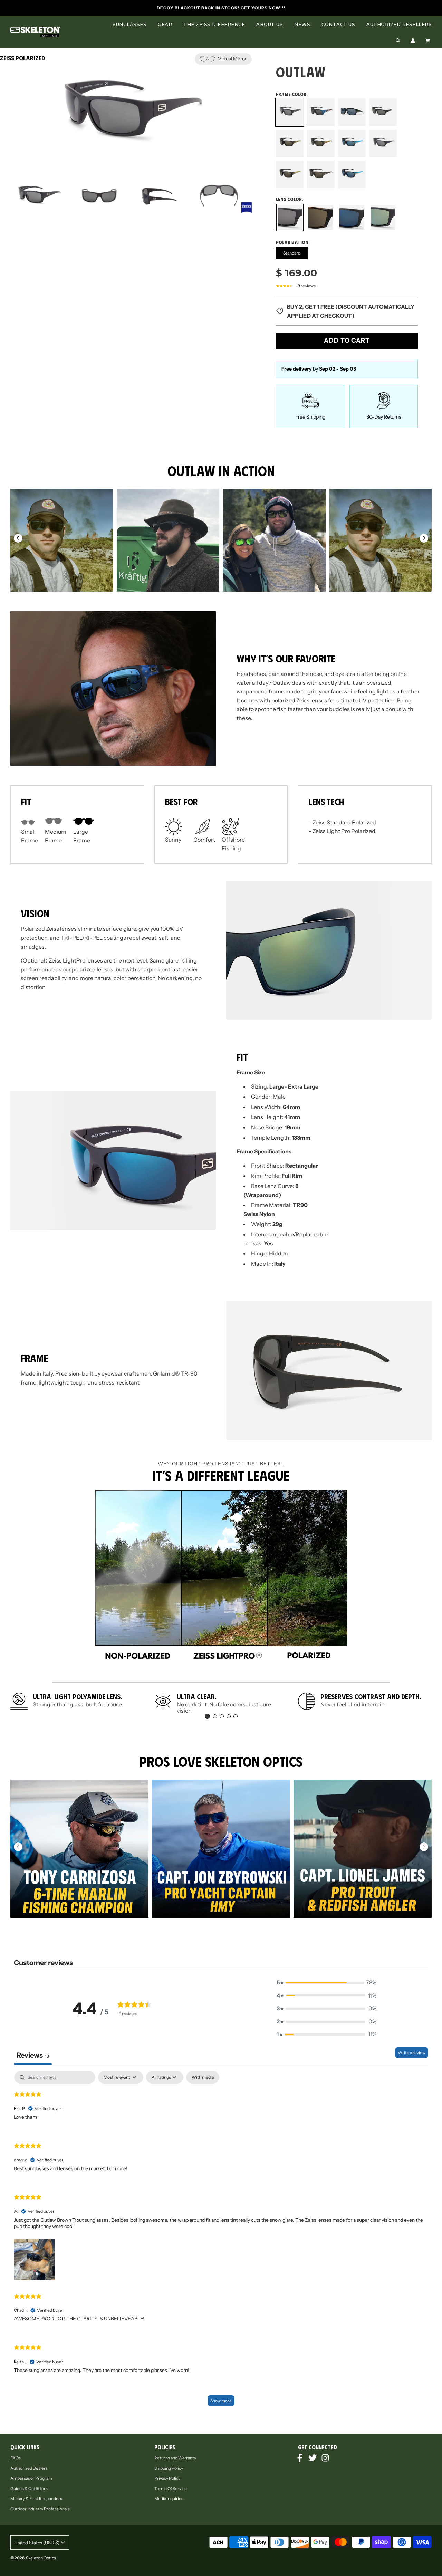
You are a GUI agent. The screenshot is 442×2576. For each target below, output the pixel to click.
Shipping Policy (169, 2468)
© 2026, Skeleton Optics (33, 2558)
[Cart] (429, 41)
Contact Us (338, 24)
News (302, 24)
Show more (221, 2401)
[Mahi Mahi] (352, 143)
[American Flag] (321, 112)
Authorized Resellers (399, 24)
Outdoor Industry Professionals (40, 2509)
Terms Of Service (171, 2488)
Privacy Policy (167, 2478)
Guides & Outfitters (29, 2488)
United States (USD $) (37, 2543)
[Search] (398, 41)
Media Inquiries (169, 2498)
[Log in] (413, 41)
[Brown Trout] (290, 143)
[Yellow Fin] (352, 175)
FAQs (16, 2458)
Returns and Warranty (175, 2458)
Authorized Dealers (29, 2468)
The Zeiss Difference (214, 24)
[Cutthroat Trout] (321, 143)
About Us (270, 24)
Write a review (412, 2053)
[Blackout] (383, 112)
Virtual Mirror (232, 59)
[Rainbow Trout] (290, 175)
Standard (292, 253)
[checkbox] (203, 2077)
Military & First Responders (36, 2498)
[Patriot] (383, 143)
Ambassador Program (31, 2478)
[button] (424, 538)
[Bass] (352, 112)
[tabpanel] (221, 2242)
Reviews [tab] (33, 2055)
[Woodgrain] (321, 174)
